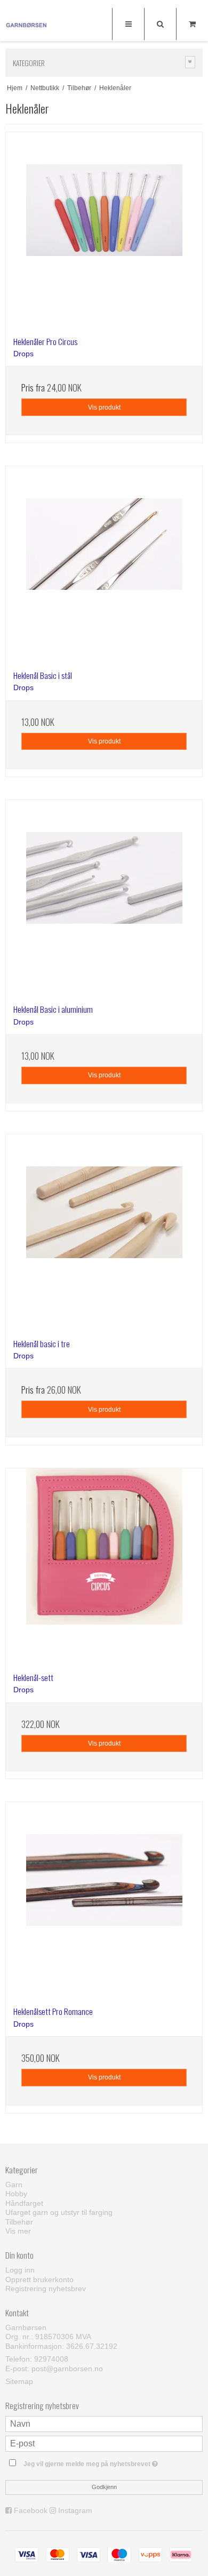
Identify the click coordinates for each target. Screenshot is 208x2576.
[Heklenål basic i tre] (104, 1233)
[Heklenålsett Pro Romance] (104, 1900)
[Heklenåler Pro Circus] (104, 230)
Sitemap (19, 2381)
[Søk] (160, 24)
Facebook (31, 2510)
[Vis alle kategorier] (190, 62)
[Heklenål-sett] (104, 1566)
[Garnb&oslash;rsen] (27, 26)
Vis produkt (104, 407)
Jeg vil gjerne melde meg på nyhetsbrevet (96, 2462)
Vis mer (18, 2231)
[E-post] (104, 2443)
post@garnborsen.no (67, 2369)
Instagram (75, 2510)
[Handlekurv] (192, 24)
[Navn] (104, 2423)
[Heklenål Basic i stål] (104, 564)
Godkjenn (104, 2487)
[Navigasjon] (128, 24)
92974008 (51, 2359)
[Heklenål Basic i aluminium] (104, 898)
